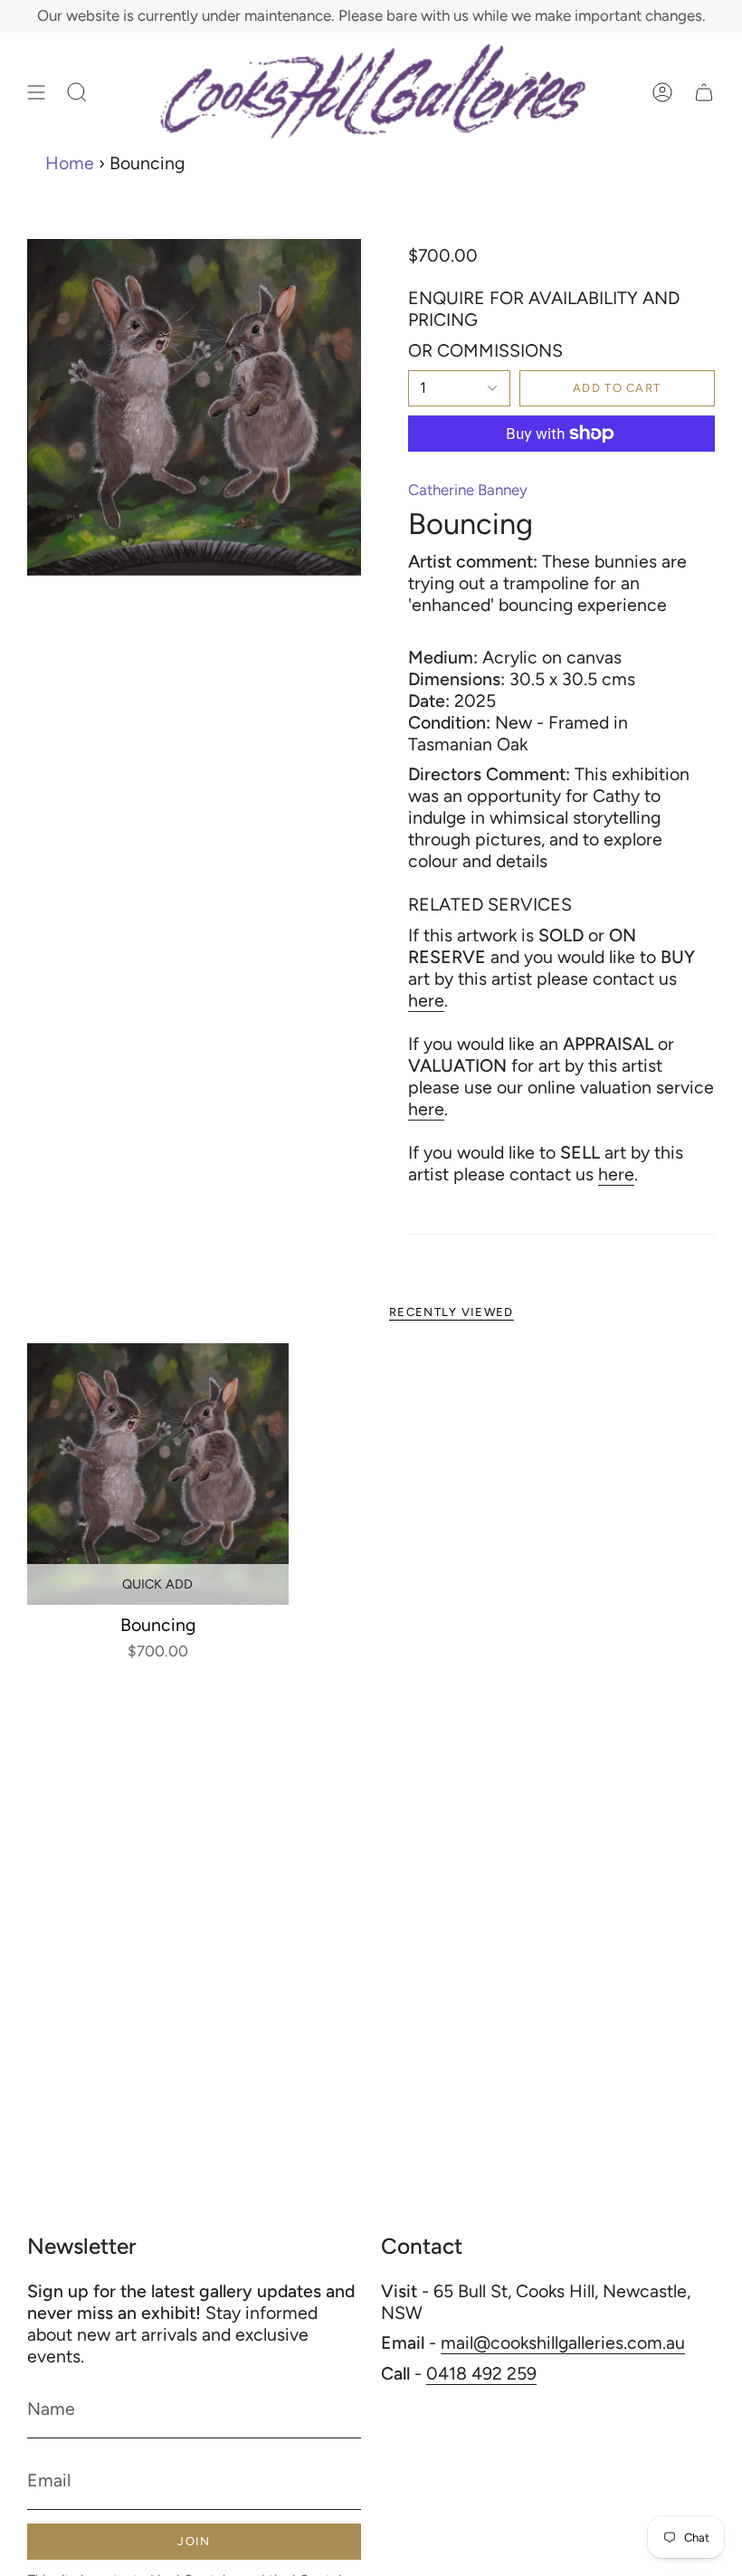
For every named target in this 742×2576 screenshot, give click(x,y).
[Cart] (704, 92)
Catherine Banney (468, 490)
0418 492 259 (481, 2373)
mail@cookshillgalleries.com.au (563, 2342)
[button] (77, 92)
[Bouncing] (158, 1474)
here (426, 1000)
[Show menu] (36, 92)
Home (70, 163)
